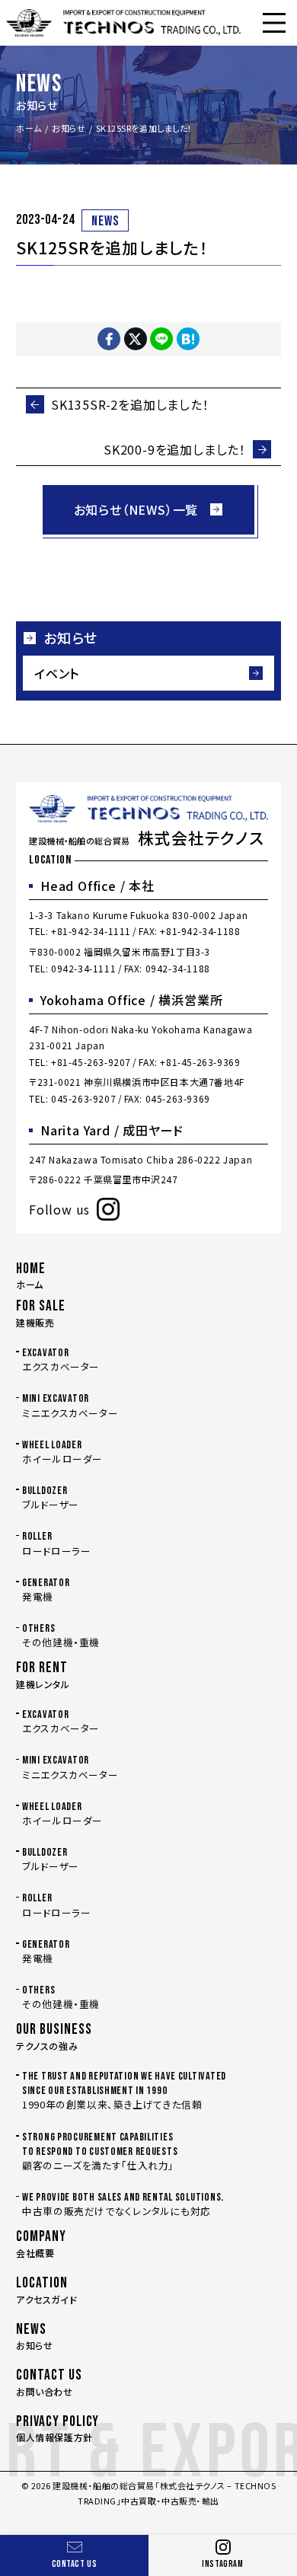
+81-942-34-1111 (91, 931)
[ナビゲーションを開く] (274, 23)
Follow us (59, 1209)
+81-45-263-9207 (91, 1062)
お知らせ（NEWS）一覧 (136, 509)
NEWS (105, 221)
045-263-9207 (83, 1098)
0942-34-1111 (83, 968)
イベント (57, 673)
